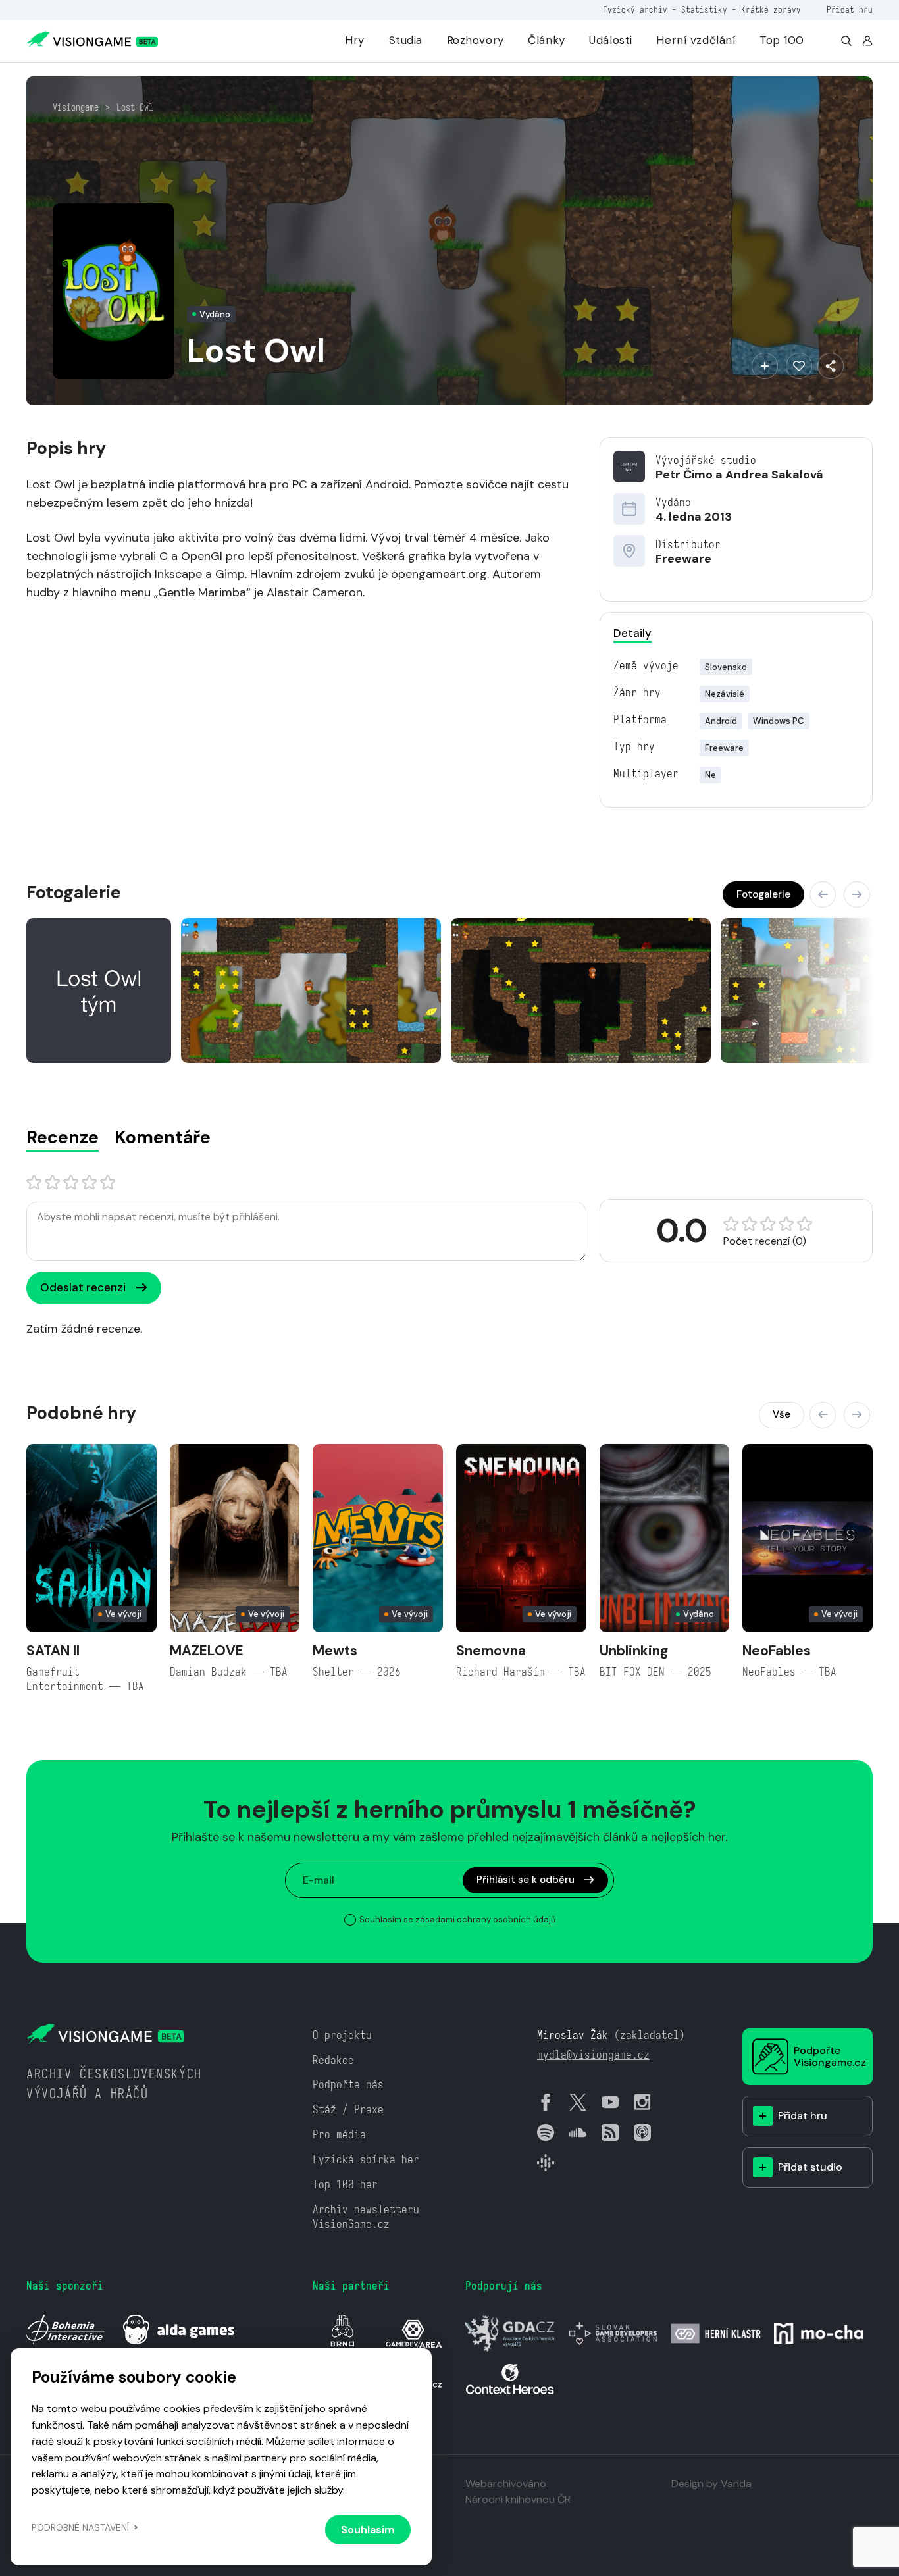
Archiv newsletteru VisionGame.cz (366, 2217)
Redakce (333, 2060)
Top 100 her (345, 2185)
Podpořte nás (348, 2085)
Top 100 (782, 40)
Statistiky (704, 10)
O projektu (342, 2035)
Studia (406, 40)
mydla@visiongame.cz (593, 2055)
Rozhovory (475, 40)
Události (611, 40)
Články (546, 40)
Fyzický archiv (635, 10)
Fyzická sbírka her (366, 2160)
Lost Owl (135, 107)
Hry (355, 40)
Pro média (339, 2135)
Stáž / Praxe (348, 2110)
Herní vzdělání (696, 40)
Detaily (632, 633)
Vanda (736, 2484)
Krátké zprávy (771, 10)
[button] (823, 894)
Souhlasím (368, 2530)
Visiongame (76, 107)
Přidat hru (850, 10)
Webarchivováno (506, 2484)
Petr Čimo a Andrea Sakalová (739, 475)
